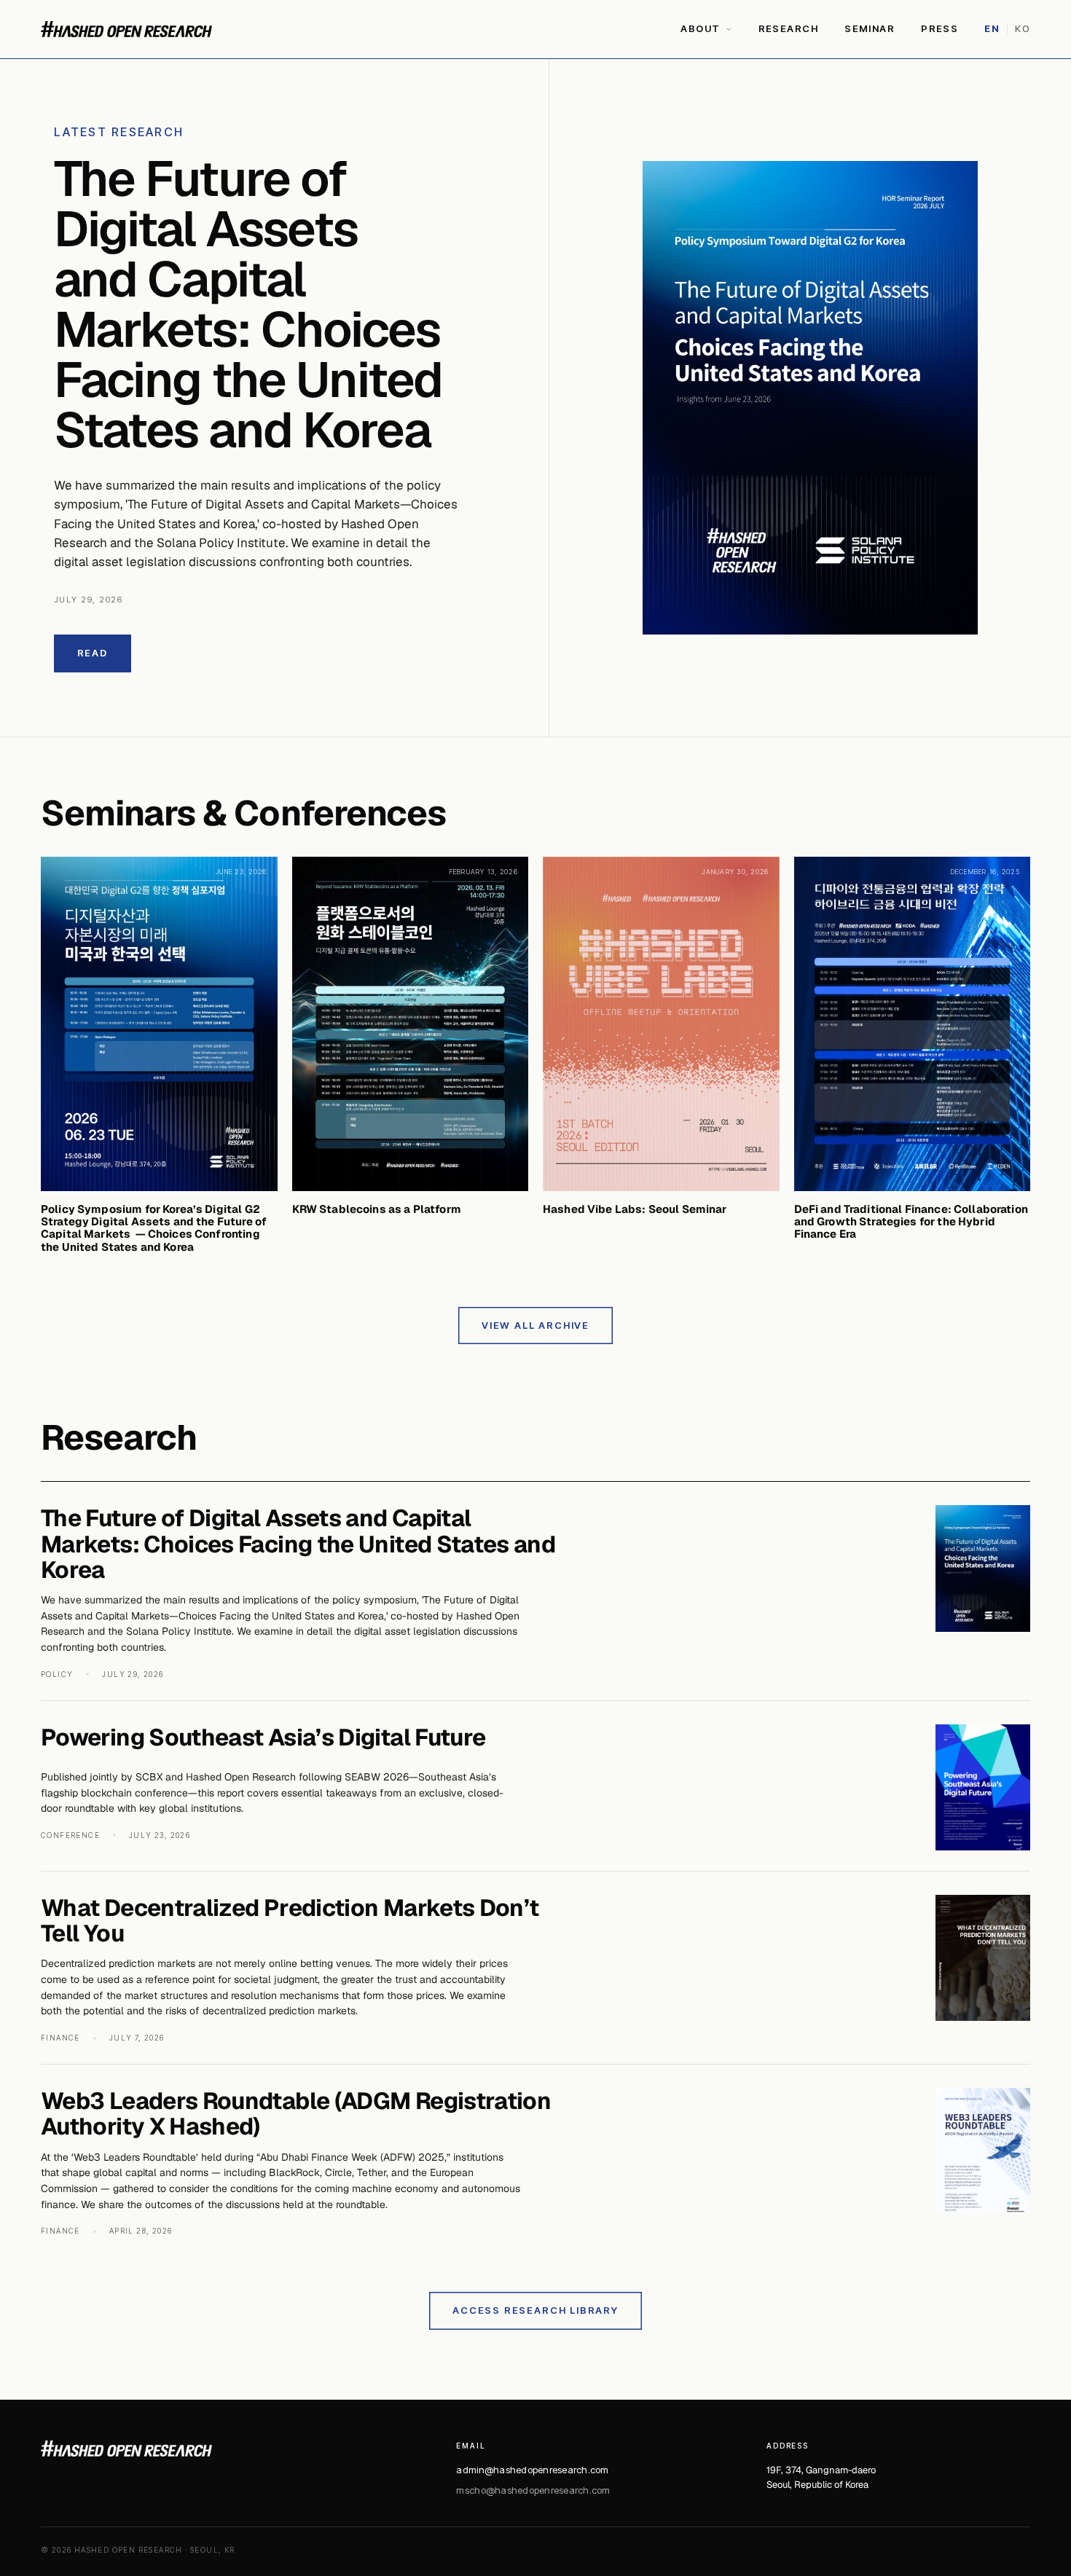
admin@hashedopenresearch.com (532, 2470)
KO (1023, 28)
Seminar (870, 28)
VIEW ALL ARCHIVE (535, 1325)
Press (939, 28)
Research (788, 28)
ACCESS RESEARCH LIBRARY (535, 2310)
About (700, 28)
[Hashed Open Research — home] (126, 29)
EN (992, 28)
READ (93, 653)
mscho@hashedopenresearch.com (533, 2490)
